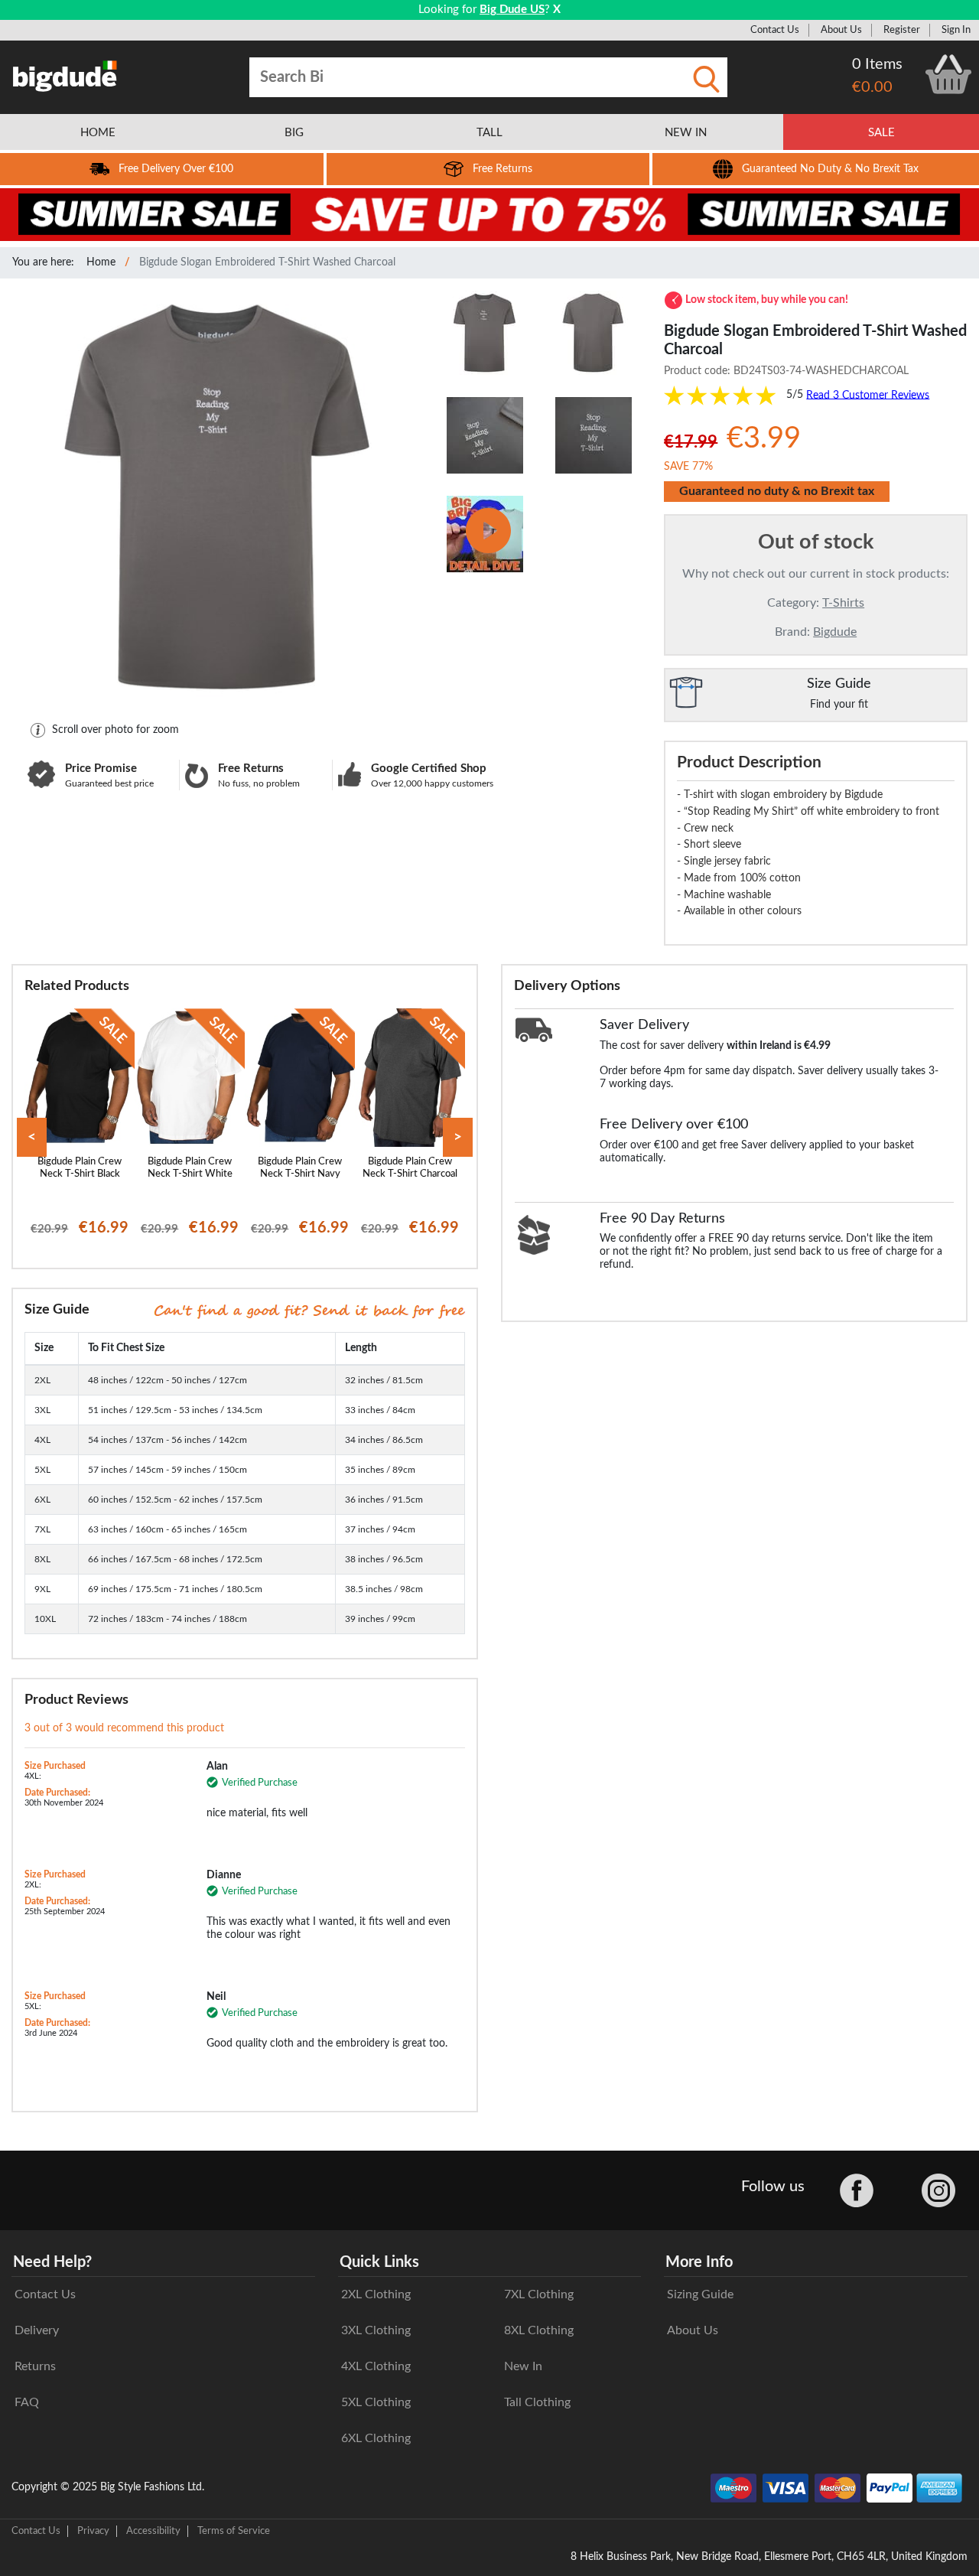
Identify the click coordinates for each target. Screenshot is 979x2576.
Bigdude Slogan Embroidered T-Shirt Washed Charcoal (267, 262)
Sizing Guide (700, 2294)
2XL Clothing (376, 2294)
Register (902, 30)
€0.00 (872, 87)
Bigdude (835, 632)
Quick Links (379, 2262)
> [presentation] (458, 1137)
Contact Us (775, 30)
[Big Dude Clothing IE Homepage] (65, 76)
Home (101, 262)
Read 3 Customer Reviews (868, 395)
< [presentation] (32, 1137)
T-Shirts (843, 603)
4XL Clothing (376, 2366)
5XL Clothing (376, 2402)
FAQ (27, 2402)
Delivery (37, 2330)
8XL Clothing (539, 2330)
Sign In (956, 30)
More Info (699, 2262)
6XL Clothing (376, 2438)
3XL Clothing (376, 2330)
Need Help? (52, 2262)
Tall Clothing (537, 2402)
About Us (841, 30)
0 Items (877, 64)
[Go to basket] (948, 74)
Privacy (93, 2531)
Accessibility (153, 2531)
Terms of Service (234, 2531)
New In (523, 2366)
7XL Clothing (539, 2294)
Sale (881, 133)
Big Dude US (512, 10)
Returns (35, 2366)
